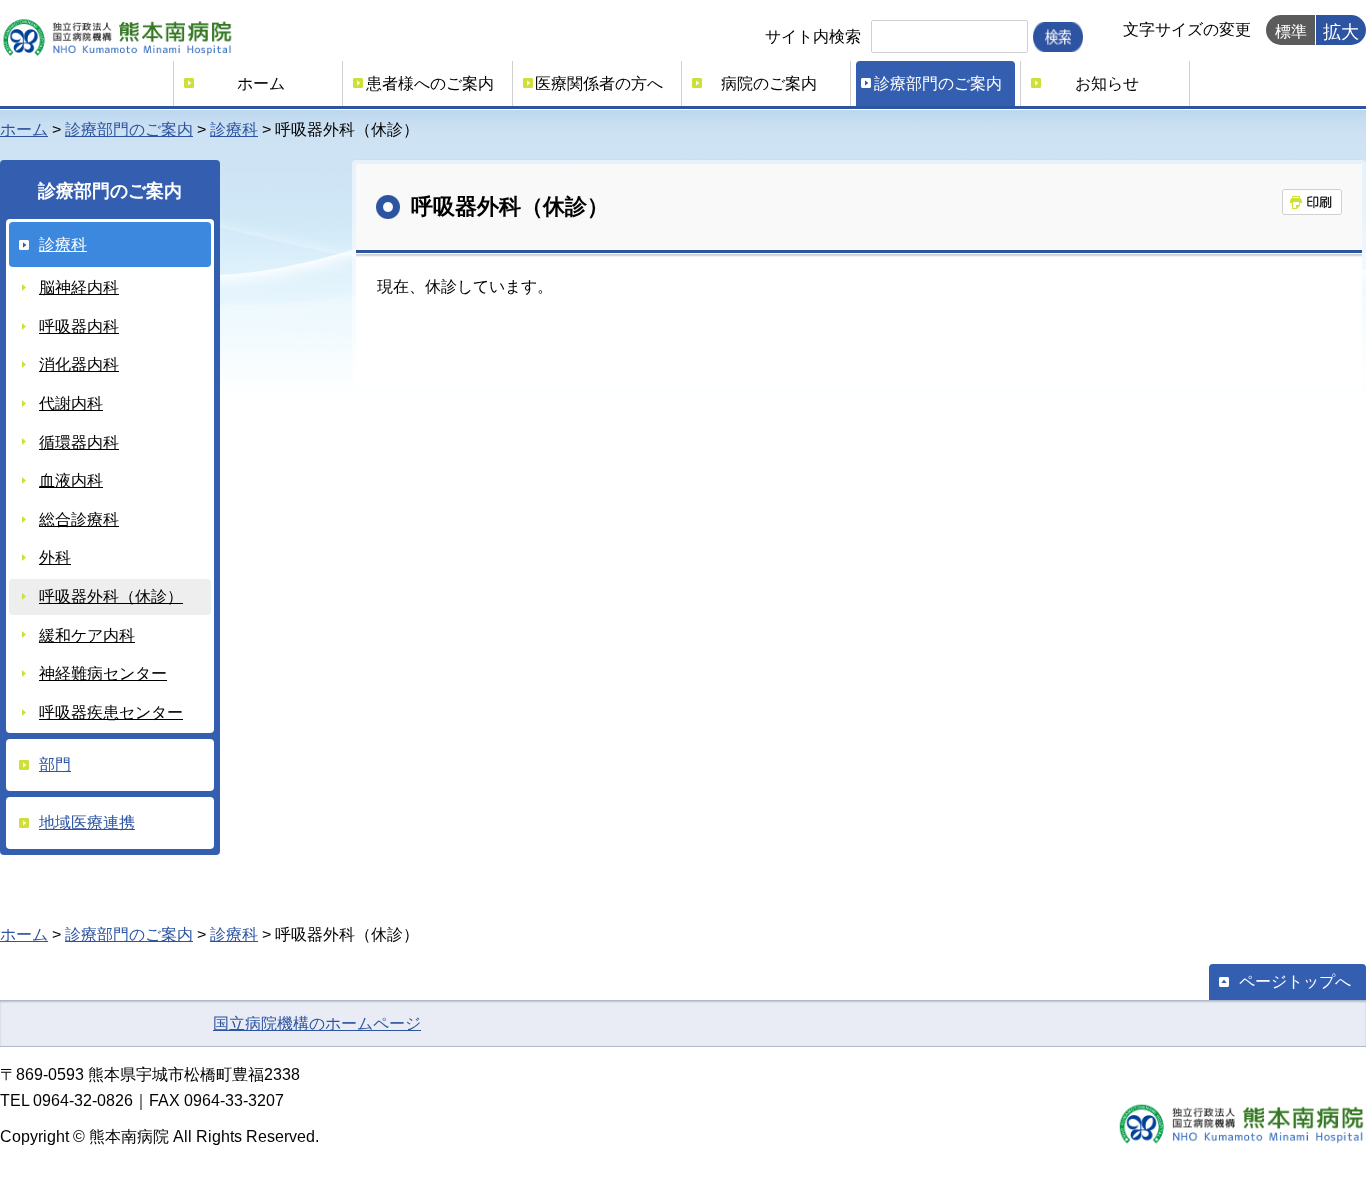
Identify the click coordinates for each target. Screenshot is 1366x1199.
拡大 (1341, 32)
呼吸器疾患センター (111, 712)
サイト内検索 (813, 36)
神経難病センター (103, 673)
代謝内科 (71, 403)
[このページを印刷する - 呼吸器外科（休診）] (1312, 202)
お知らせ (1107, 83)
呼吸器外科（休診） (111, 596)
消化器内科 (79, 364)
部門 (55, 764)
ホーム (261, 83)
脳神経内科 (79, 287)
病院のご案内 (769, 83)
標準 (1291, 31)
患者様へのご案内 (430, 83)
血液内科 (71, 480)
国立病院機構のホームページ (317, 1023)
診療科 (234, 129)
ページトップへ (1295, 981)
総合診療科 (79, 519)
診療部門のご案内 (938, 83)
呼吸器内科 (79, 326)
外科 (55, 557)
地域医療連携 (87, 822)
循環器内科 (79, 442)
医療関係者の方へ (599, 83)
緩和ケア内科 (87, 635)
